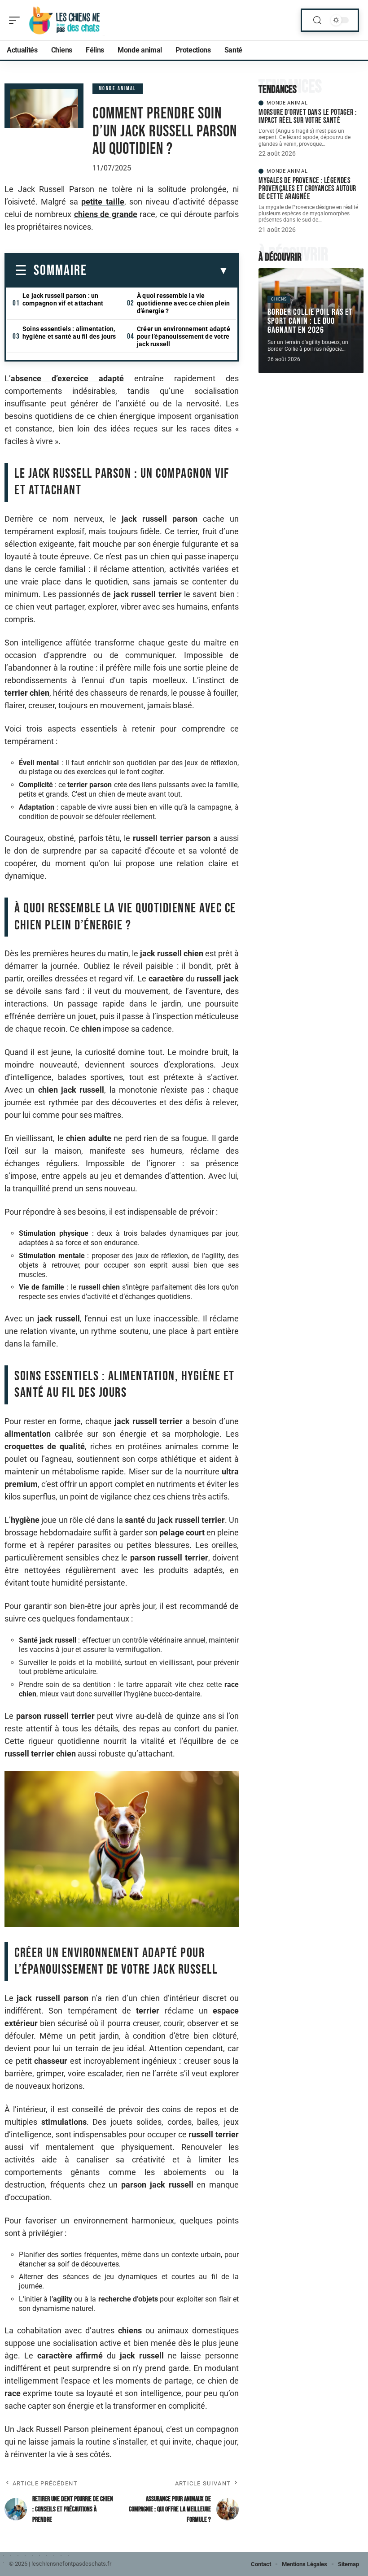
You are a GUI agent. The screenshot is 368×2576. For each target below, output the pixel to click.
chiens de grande (106, 214)
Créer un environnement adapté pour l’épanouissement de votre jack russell (184, 336)
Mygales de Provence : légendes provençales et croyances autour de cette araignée (307, 189)
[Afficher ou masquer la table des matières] (158, 271)
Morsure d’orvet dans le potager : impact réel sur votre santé (307, 116)
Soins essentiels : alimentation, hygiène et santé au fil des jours (69, 333)
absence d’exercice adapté (67, 378)
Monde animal (118, 89)
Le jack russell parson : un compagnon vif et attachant (63, 299)
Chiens (279, 299)
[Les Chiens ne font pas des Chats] (65, 20)
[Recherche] (317, 20)
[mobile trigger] (17, 20)
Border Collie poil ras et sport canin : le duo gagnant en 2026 (310, 321)
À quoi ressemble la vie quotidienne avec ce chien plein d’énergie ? (183, 303)
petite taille (103, 202)
